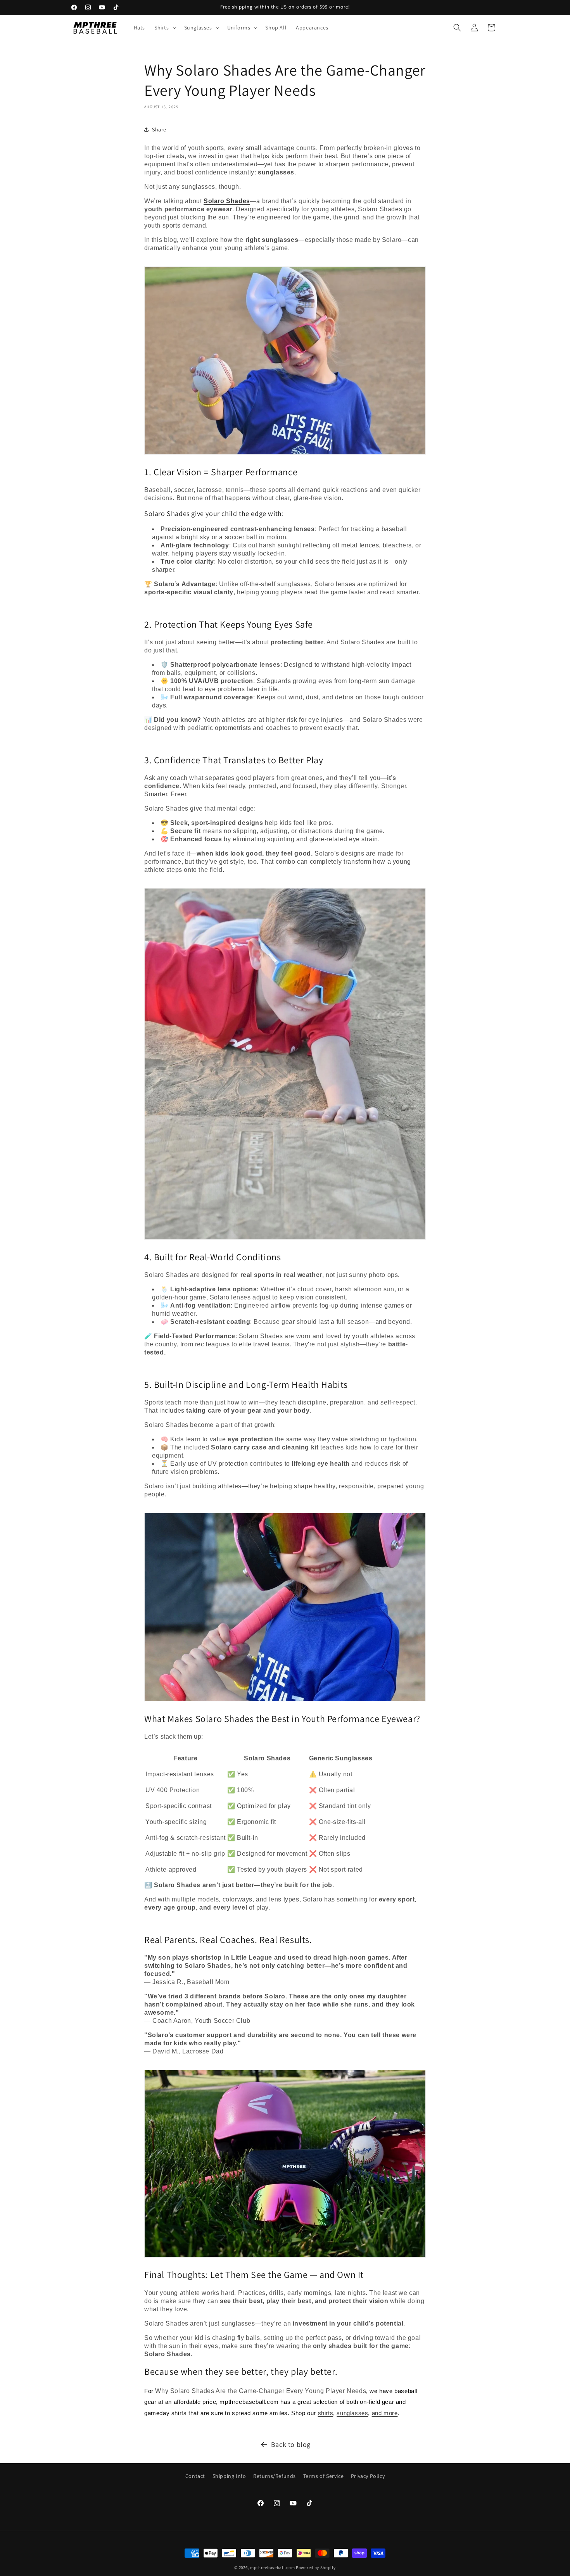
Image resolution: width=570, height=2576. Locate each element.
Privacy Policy (368, 2476)
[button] (165, 28)
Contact (195, 2476)
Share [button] (159, 129)
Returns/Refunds (275, 2476)
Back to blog (291, 2444)
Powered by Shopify (316, 2567)
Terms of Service (324, 2476)
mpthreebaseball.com (272, 2567)
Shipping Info (229, 2476)
